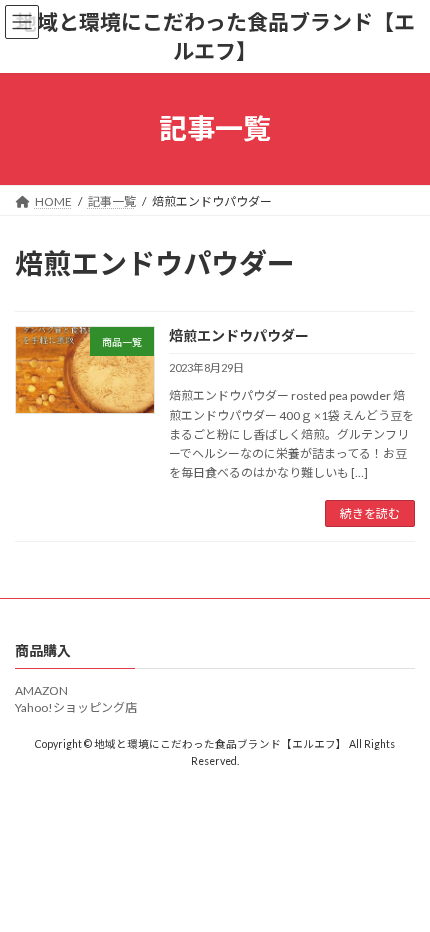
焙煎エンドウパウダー (239, 335)
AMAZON (41, 690)
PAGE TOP (399, 883)
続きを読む (370, 513)
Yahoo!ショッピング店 (76, 707)
